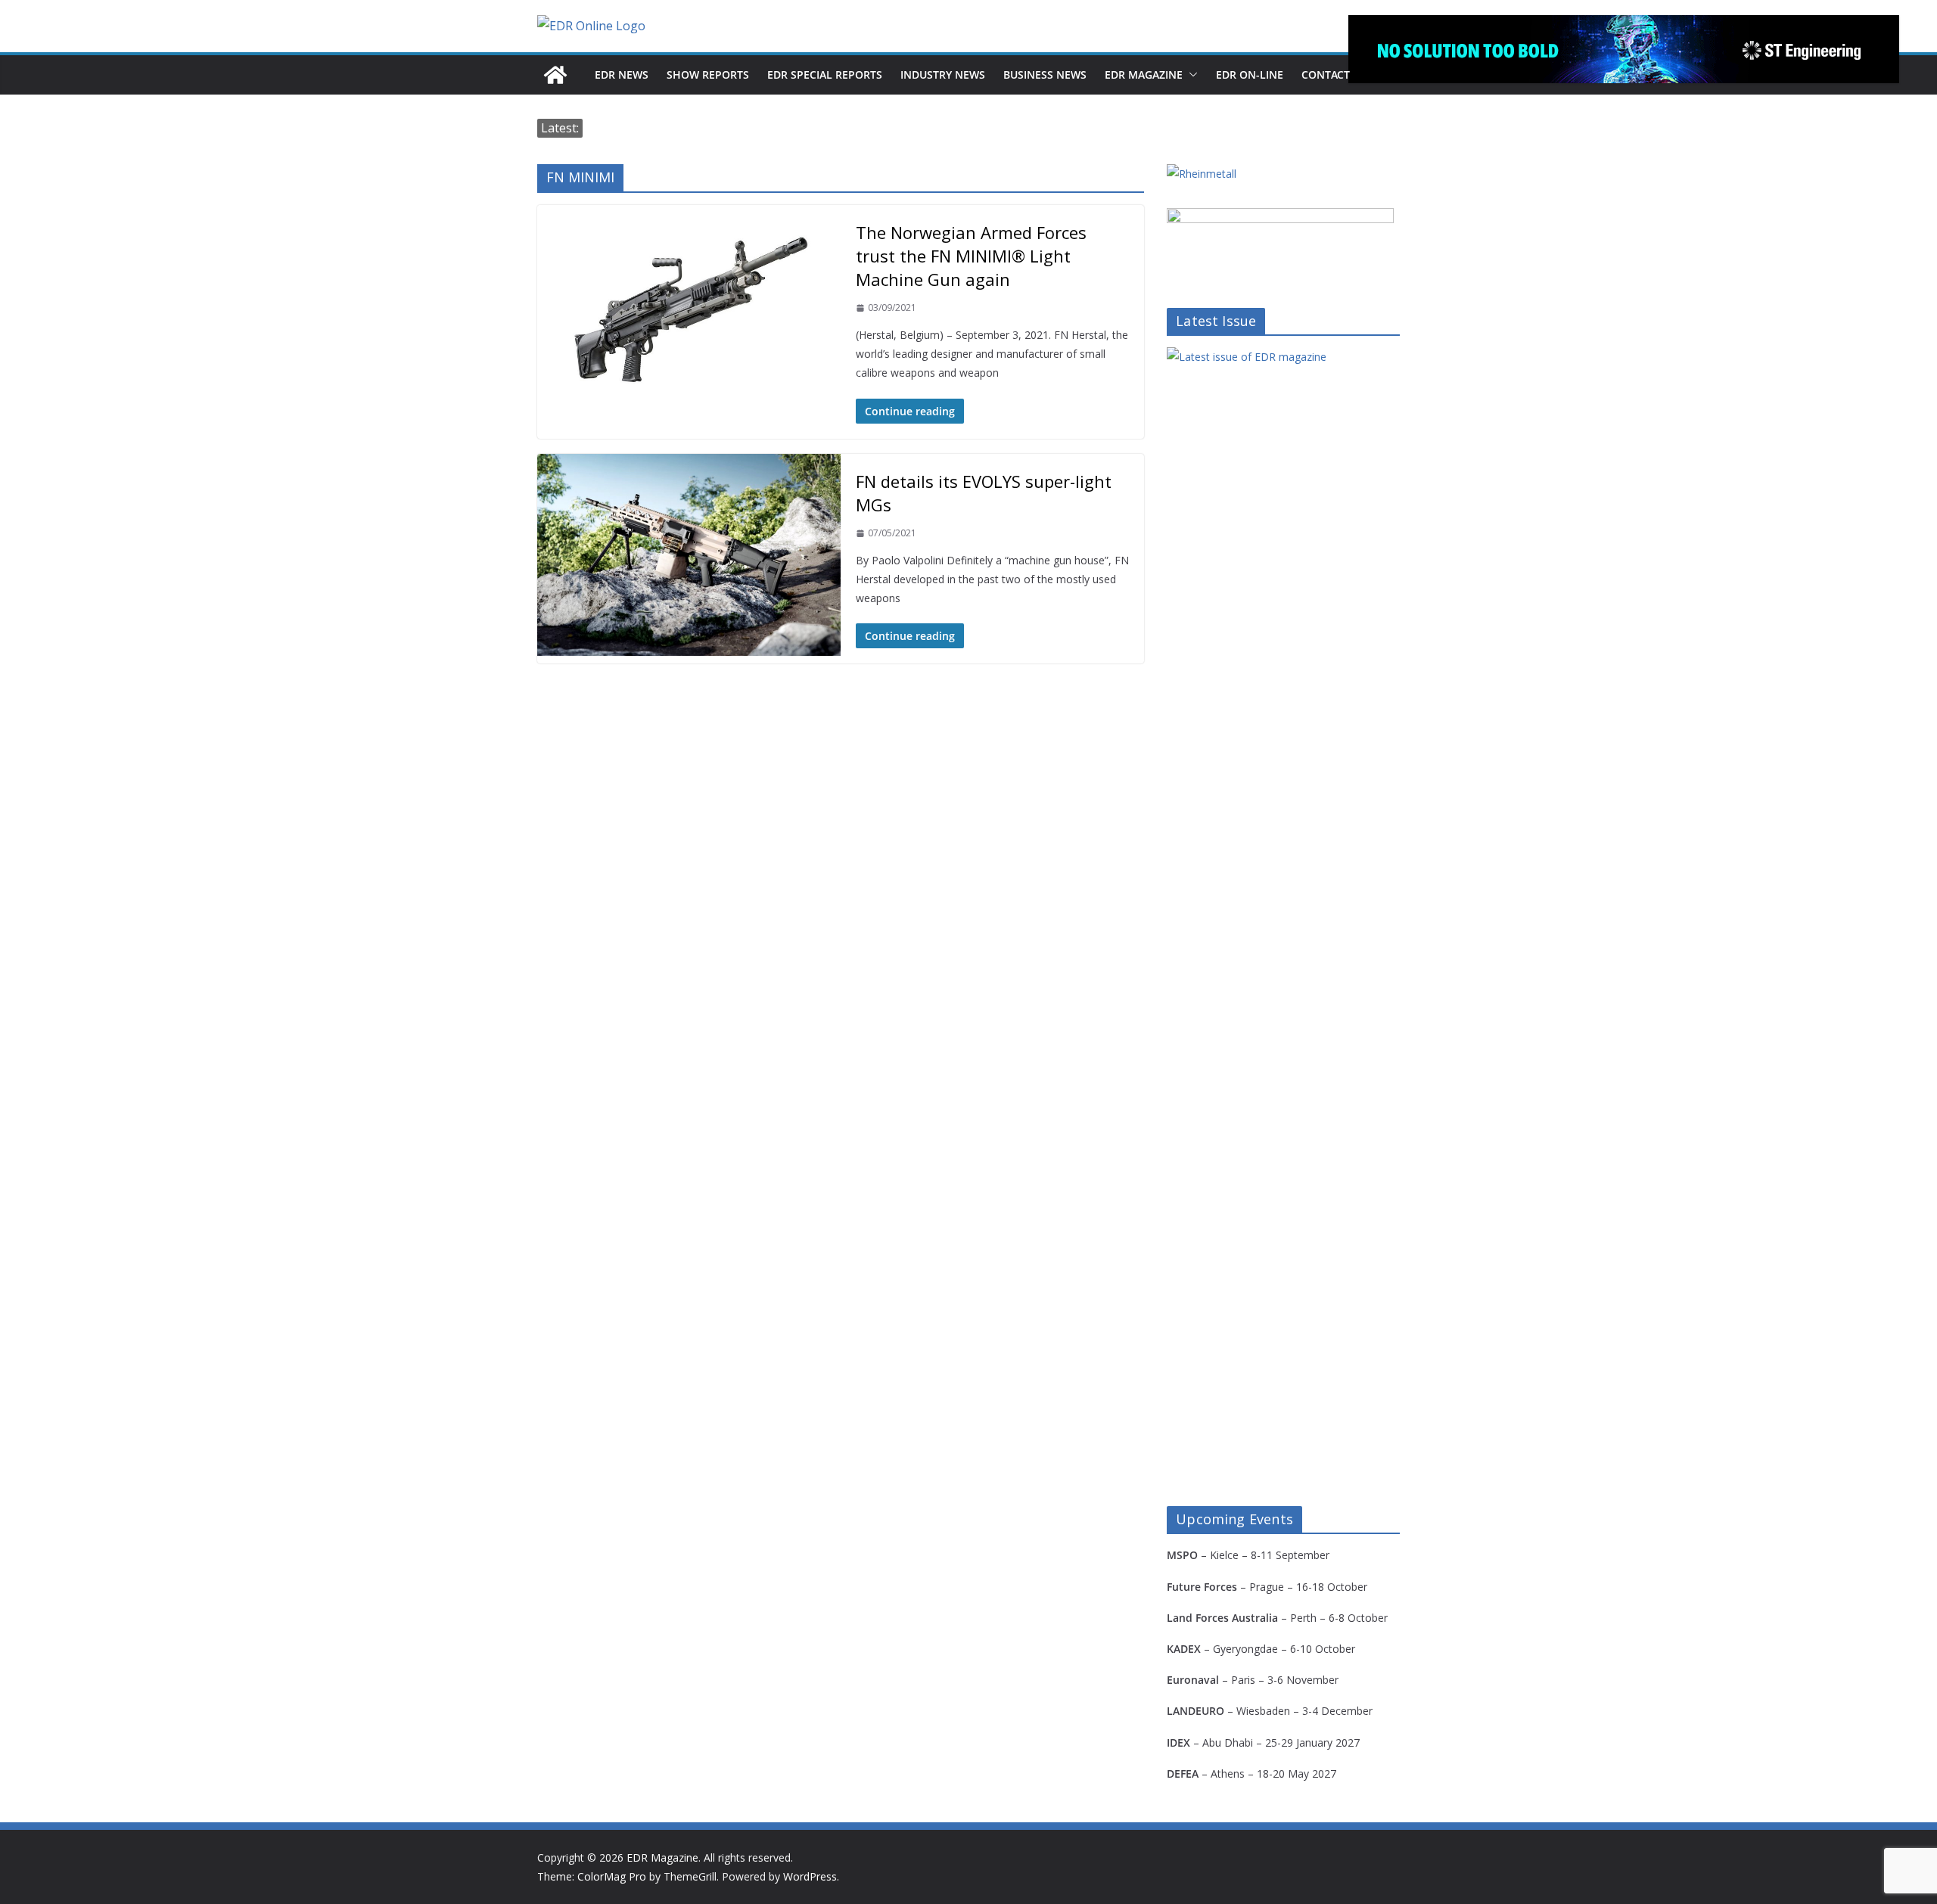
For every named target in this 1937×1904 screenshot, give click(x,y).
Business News (1045, 75)
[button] (1190, 75)
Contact (1326, 75)
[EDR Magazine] (555, 75)
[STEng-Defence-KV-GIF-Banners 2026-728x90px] (1624, 49)
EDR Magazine (1144, 75)
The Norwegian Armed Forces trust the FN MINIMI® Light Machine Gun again (971, 256)
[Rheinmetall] (1202, 174)
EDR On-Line (1250, 75)
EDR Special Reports (825, 75)
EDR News (622, 75)
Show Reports (708, 75)
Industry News (943, 75)
